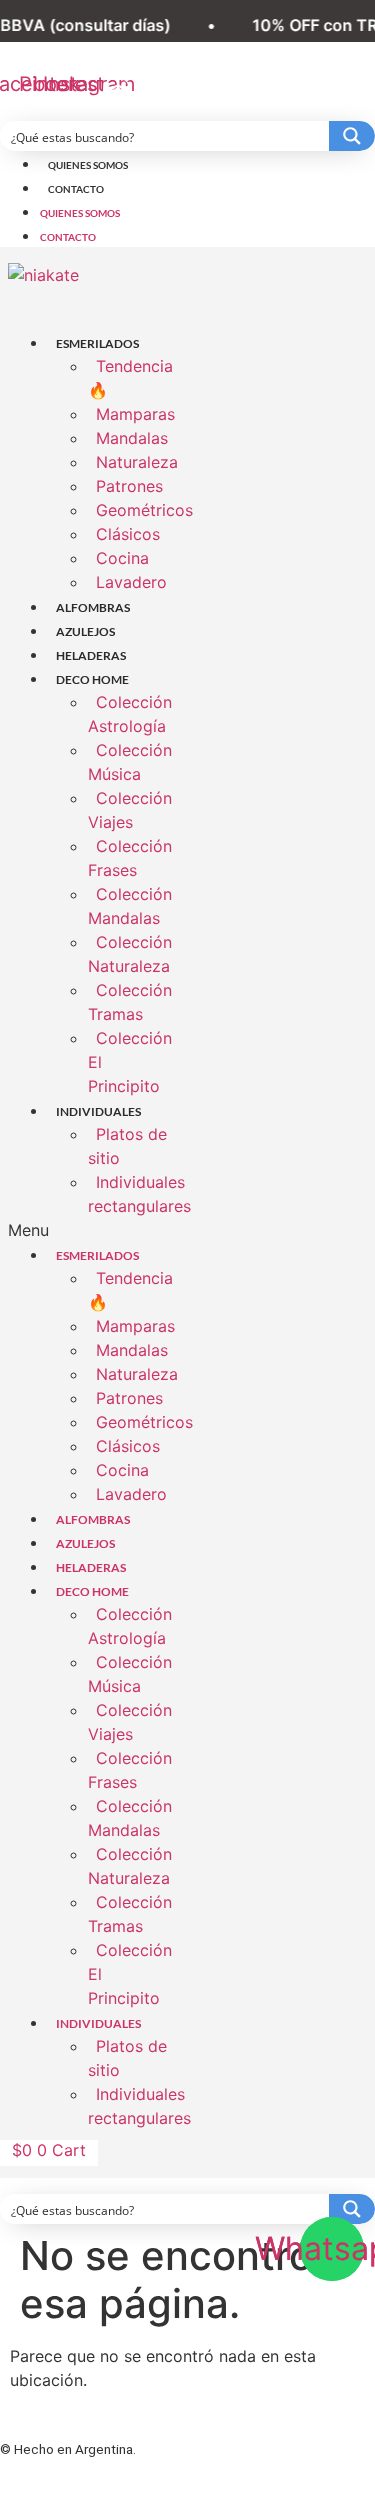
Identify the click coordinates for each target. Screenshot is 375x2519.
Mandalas (132, 438)
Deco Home (92, 679)
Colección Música (130, 762)
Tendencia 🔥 (130, 378)
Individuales (98, 1111)
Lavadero (131, 582)
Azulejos (85, 631)
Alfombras (93, 607)
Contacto (76, 189)
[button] (94, 1230)
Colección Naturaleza (130, 954)
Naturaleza (137, 462)
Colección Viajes (130, 810)
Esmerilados (97, 343)
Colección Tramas (130, 1002)
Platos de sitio (127, 1146)
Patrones (129, 486)
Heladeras (91, 655)
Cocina (122, 558)
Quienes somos (88, 165)
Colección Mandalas (130, 906)
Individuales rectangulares (139, 1194)
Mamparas (135, 414)
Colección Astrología (130, 714)
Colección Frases (130, 858)
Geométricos (144, 510)
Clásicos (128, 534)
